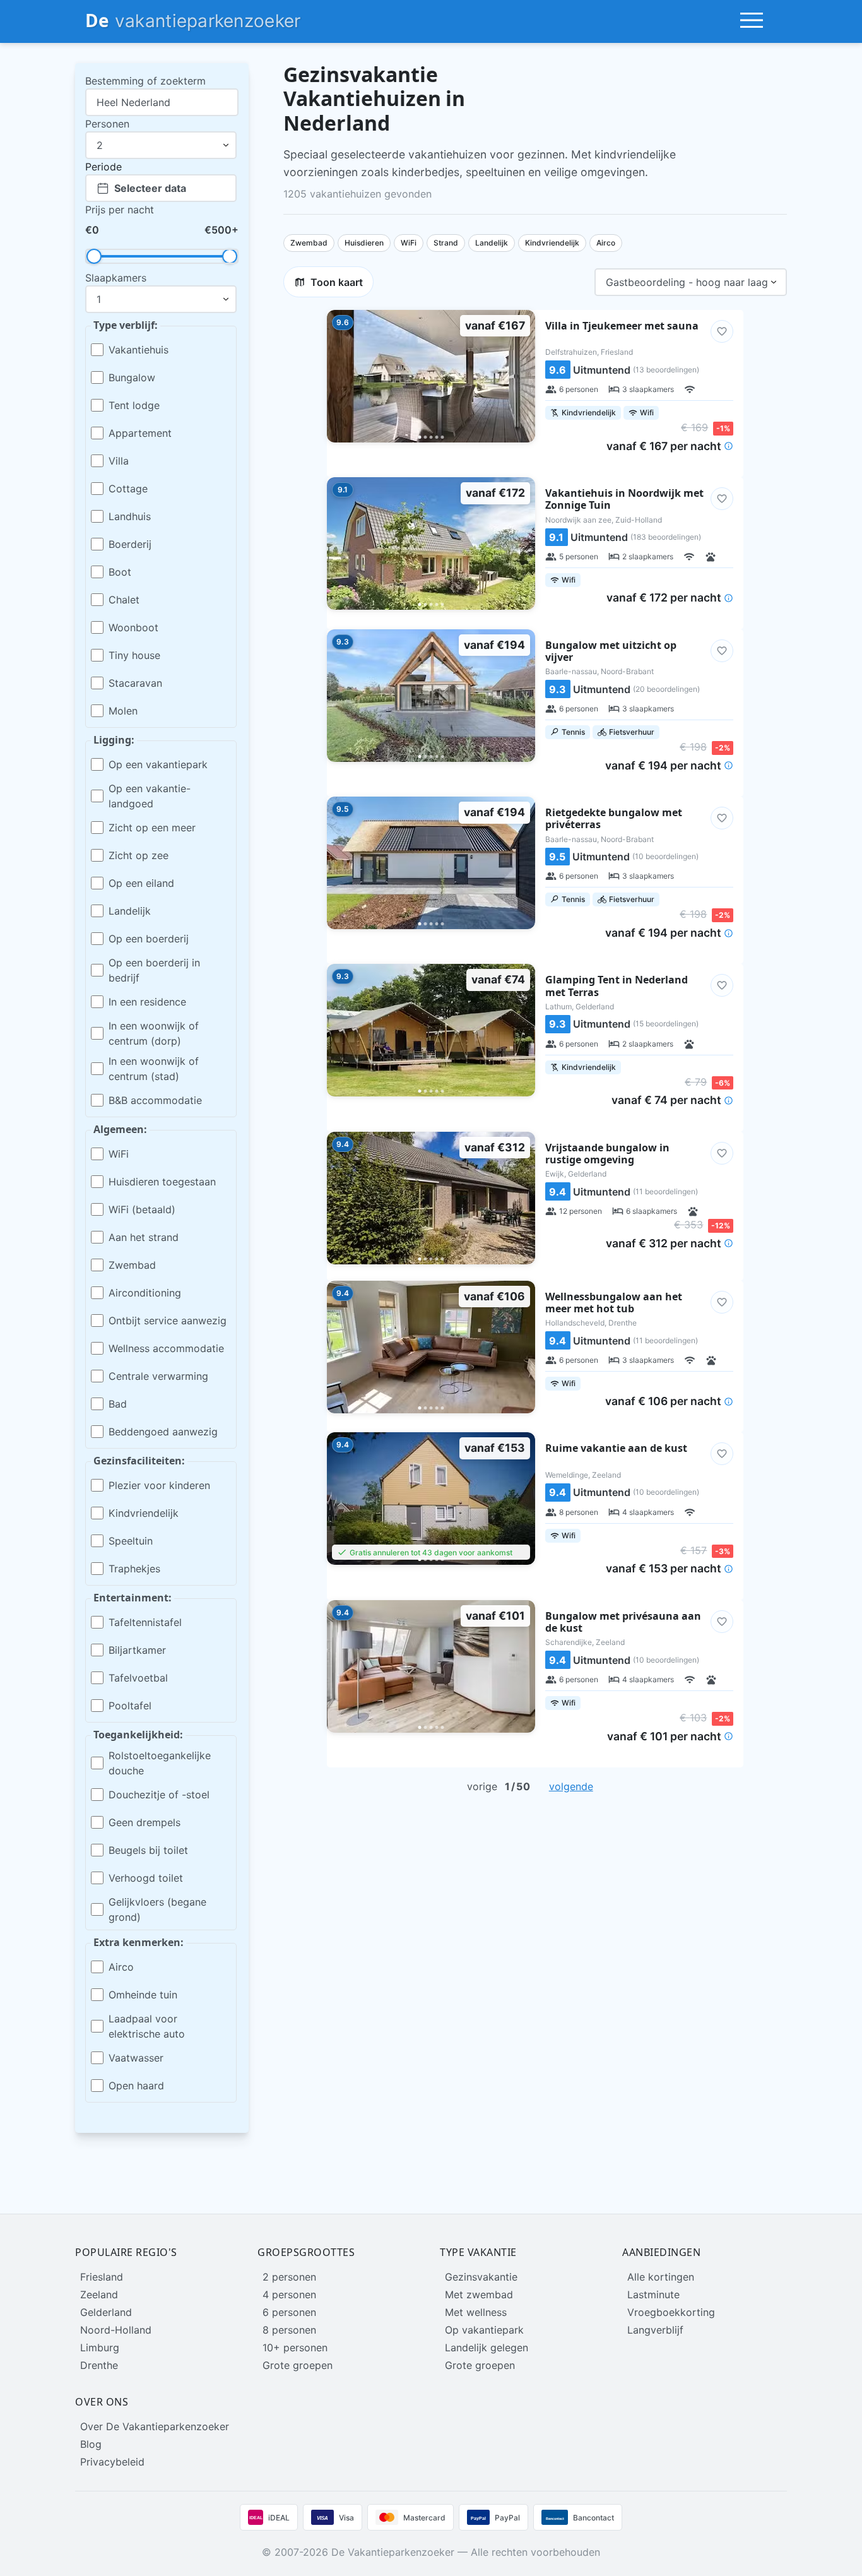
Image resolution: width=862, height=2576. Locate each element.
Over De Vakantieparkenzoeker (155, 2426)
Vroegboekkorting (671, 2312)
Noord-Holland (116, 2330)
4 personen (289, 2294)
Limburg (100, 2347)
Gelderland (106, 2312)
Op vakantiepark (484, 2330)
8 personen (289, 2330)
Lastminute (653, 2294)
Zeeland (99, 2294)
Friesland (102, 2277)
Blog (91, 2444)
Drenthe (99, 2365)
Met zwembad (479, 2294)
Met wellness (476, 2312)
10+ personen (295, 2347)
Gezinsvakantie (481, 2277)
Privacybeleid (112, 2462)
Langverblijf (655, 2330)
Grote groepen (298, 2365)
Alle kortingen (661, 2277)
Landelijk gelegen (487, 2347)
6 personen (289, 2312)
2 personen (289, 2277)
